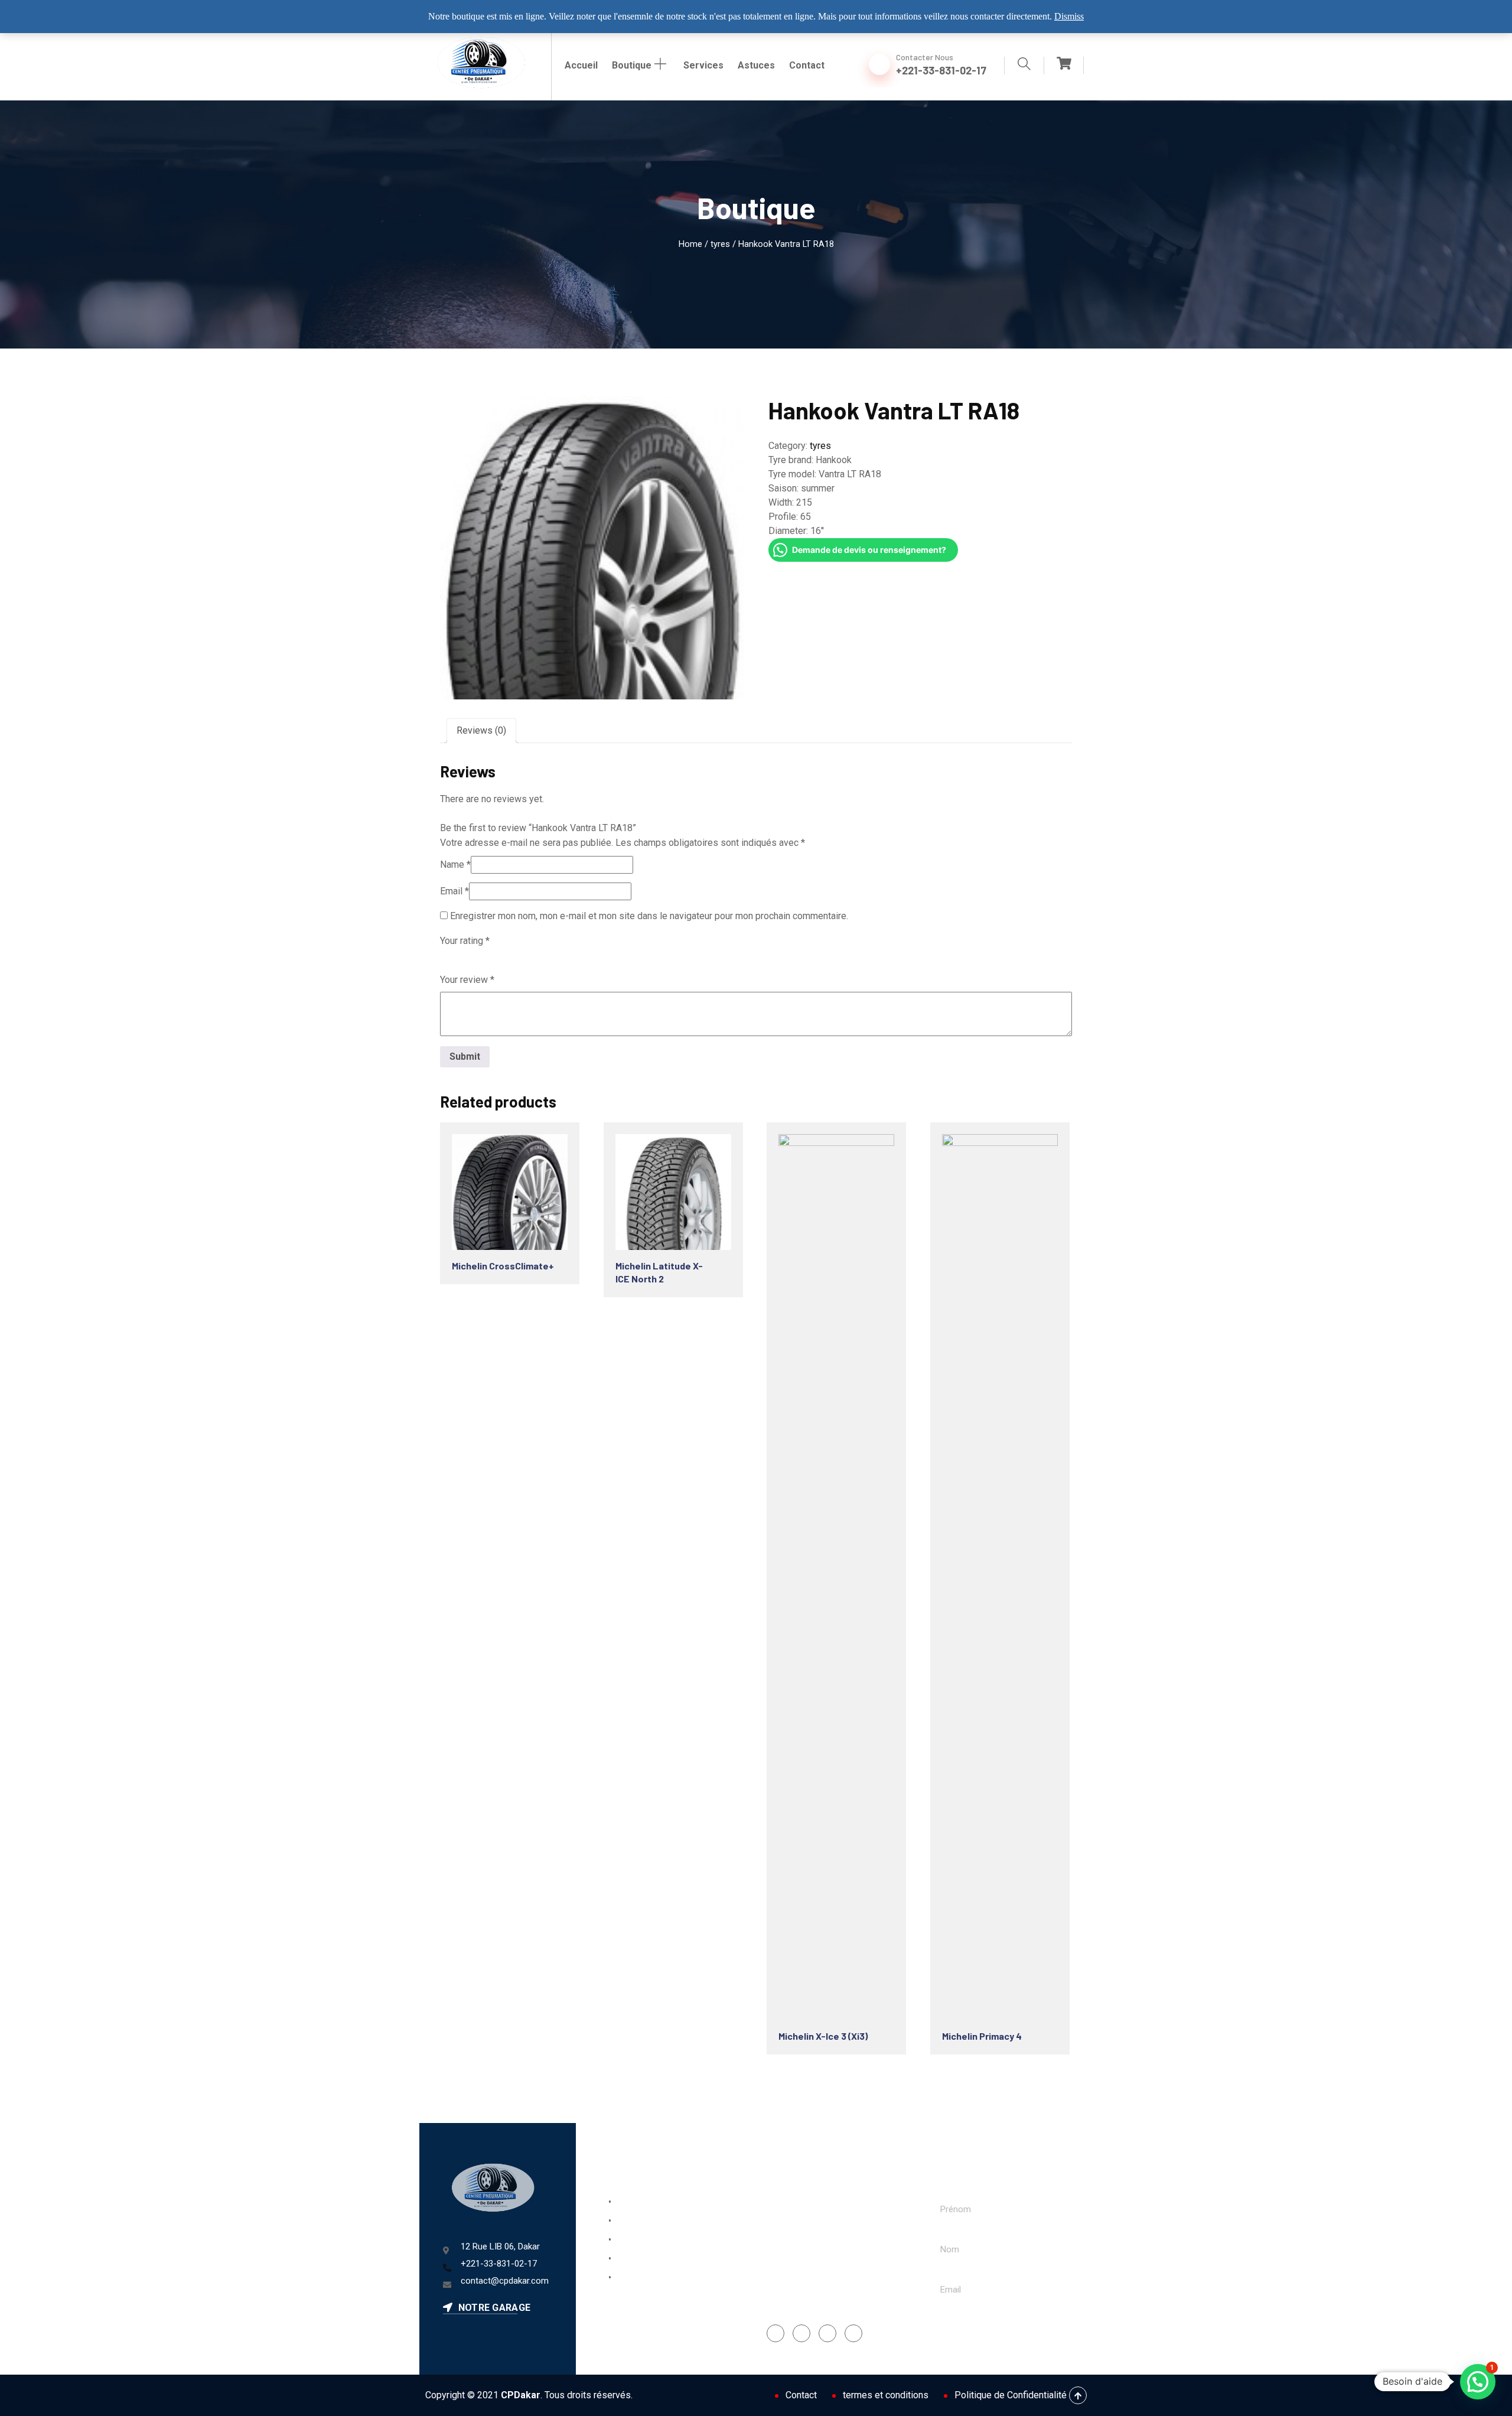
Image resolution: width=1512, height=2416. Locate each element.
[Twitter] (853, 2333)
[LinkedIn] (827, 2333)
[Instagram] (801, 2333)
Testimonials (638, 2278)
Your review (467, 980)
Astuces (756, 65)
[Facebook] (775, 2333)
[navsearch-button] (1024, 66)
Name (455, 865)
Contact (807, 65)
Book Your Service (649, 2202)
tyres (720, 244)
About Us (632, 2221)
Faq (621, 2240)
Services (703, 65)
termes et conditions (886, 2395)
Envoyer (968, 2329)
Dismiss (1069, 16)
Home (690, 244)
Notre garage (493, 2308)
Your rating (465, 941)
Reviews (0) (481, 730)
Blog (622, 2259)
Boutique (632, 65)
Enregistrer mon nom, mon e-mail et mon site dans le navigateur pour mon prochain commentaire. (649, 916)
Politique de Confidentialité (1011, 2395)
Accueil (581, 65)
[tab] (481, 731)
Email (454, 891)
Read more (501, 1181)
